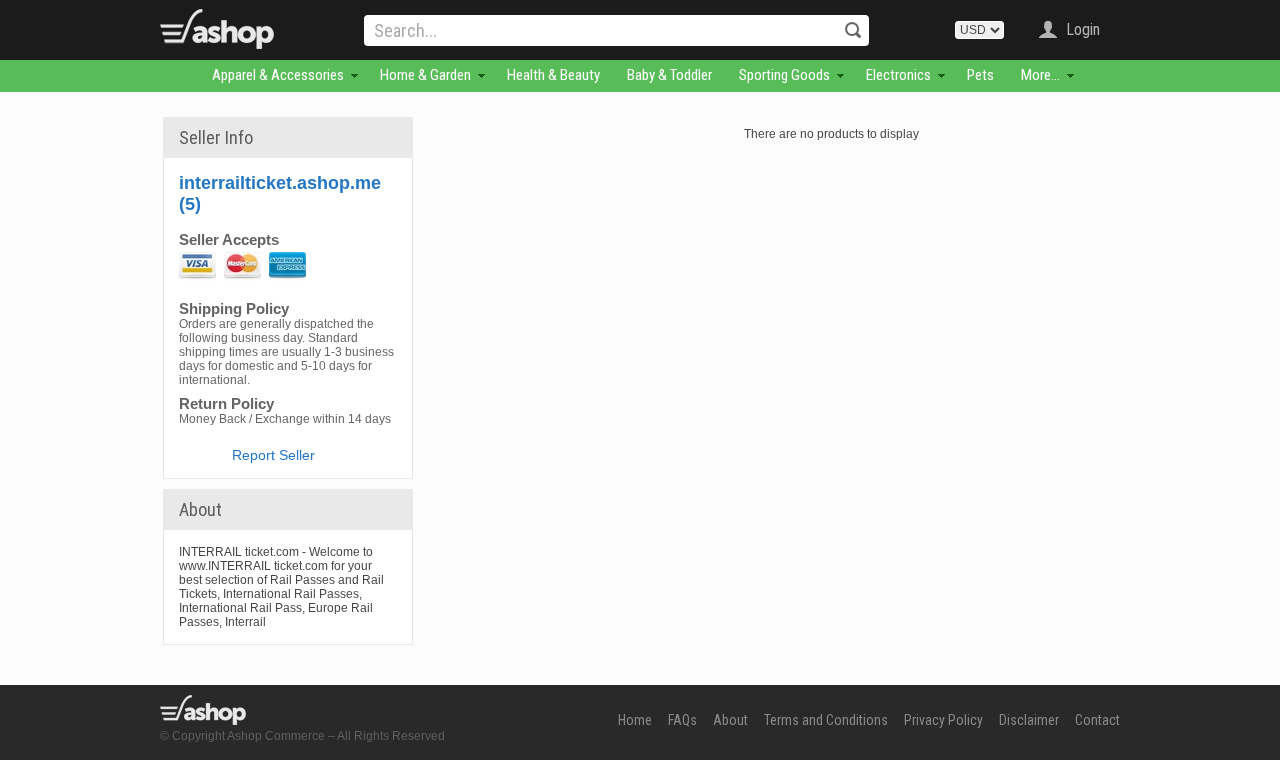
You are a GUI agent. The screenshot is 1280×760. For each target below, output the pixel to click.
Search (853, 30)
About (730, 720)
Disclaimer (1029, 720)
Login (1083, 29)
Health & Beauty (553, 75)
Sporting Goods (784, 75)
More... (1040, 75)
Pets (980, 75)
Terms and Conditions (826, 720)
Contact (1097, 720)
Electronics (898, 75)
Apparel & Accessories (278, 75)
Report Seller (273, 455)
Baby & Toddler (669, 75)
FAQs (682, 720)
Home (635, 720)
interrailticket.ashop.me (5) (280, 193)
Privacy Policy (943, 720)
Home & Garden (425, 75)
